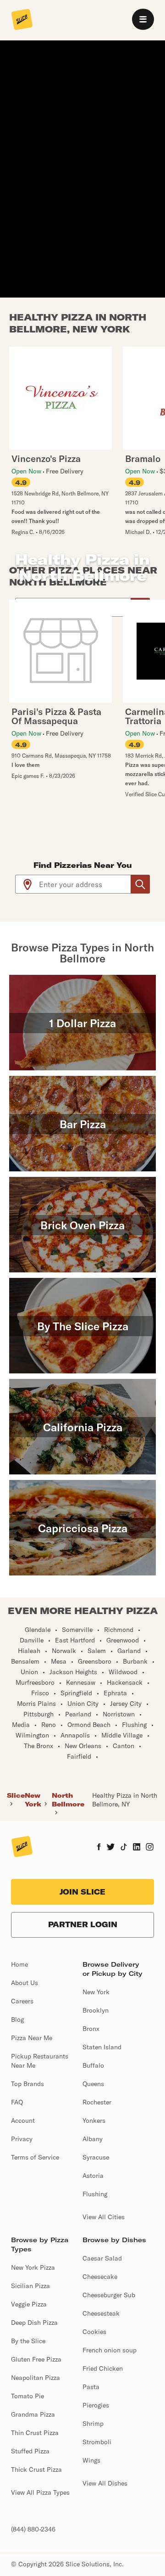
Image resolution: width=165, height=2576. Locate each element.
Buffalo (93, 2065)
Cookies (94, 2332)
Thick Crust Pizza (36, 2469)
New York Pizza (33, 2267)
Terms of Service (35, 2157)
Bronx (91, 2029)
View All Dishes (105, 2483)
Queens (93, 2084)
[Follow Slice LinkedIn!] (137, 1848)
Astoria (93, 2176)
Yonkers (94, 2120)
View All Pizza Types (40, 2492)
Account (23, 2120)
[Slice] (22, 20)
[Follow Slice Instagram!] (150, 1848)
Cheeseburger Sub (109, 2295)
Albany (93, 2139)
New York (33, 1800)
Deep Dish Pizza (34, 2323)
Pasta (91, 2387)
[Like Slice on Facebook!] (99, 1848)
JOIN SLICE (82, 1892)
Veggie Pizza (29, 2304)
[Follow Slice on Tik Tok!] (124, 1848)
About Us (25, 1983)
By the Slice (28, 2341)
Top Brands (27, 2084)
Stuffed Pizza (30, 2451)
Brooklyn (96, 2010)
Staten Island (102, 2047)
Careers (22, 2001)
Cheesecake (100, 2277)
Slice (16, 1795)
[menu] (143, 19)
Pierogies (96, 2405)
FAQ (17, 2102)
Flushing (95, 2194)
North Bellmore (68, 1800)
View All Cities (104, 2217)
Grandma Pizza (33, 2414)
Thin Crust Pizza (35, 2433)
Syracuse (96, 2157)
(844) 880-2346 (33, 2529)
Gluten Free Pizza (36, 2359)
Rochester (97, 2102)
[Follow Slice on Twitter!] (111, 1848)
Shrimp (93, 2424)
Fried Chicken (103, 2368)
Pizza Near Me (32, 2038)
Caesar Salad (102, 2258)
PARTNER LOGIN (83, 1924)
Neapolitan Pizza (36, 2378)
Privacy (22, 2139)
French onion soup (110, 2350)
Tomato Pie (27, 2396)
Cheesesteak (101, 2313)
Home (19, 1964)
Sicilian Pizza (30, 2286)
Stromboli (97, 2442)
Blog (17, 2019)
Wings (91, 2460)
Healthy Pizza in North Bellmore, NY (125, 1800)
